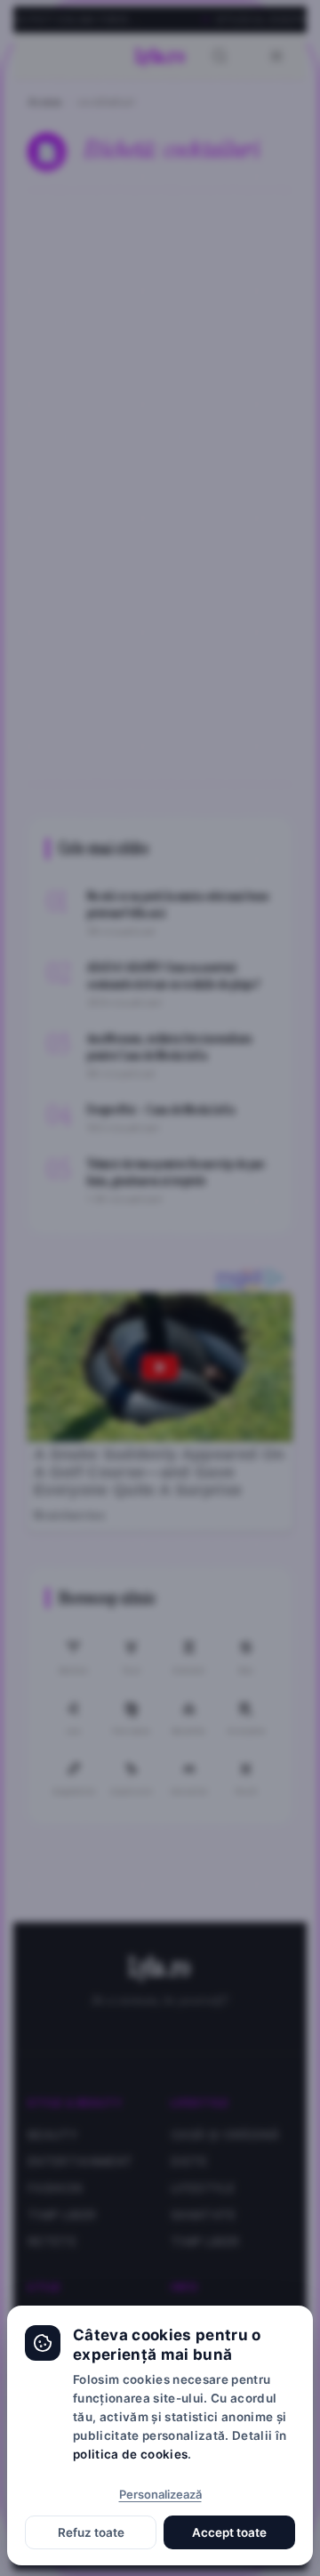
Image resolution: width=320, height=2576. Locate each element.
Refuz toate (91, 2532)
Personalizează (160, 2494)
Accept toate (229, 2532)
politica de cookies (130, 2454)
